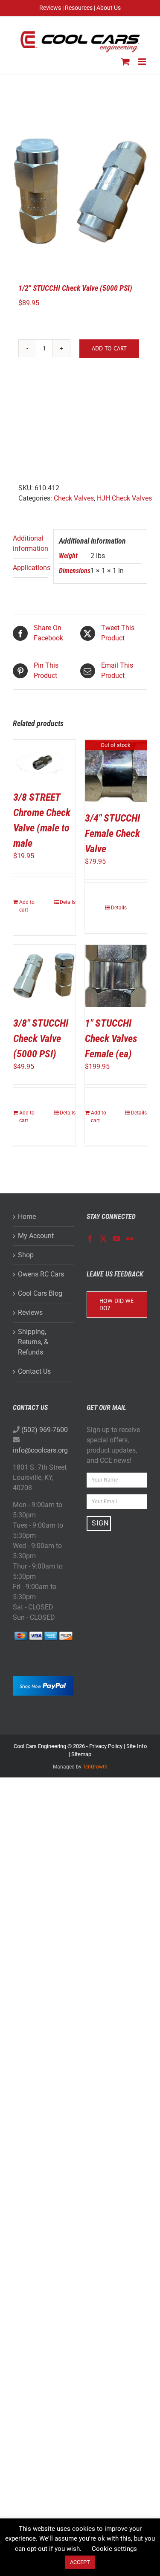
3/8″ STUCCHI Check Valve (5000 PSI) (41, 1039)
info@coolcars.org (40, 1450)
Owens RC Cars (41, 1274)
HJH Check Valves (124, 498)
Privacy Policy (106, 1746)
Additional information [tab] (30, 543)
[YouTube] (116, 1239)
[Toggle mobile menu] (143, 62)
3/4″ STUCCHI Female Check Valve (112, 834)
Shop (26, 1255)
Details (68, 902)
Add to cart (109, 348)
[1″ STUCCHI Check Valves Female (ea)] (116, 976)
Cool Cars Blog (40, 1293)
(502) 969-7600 (45, 1430)
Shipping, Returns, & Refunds (33, 1342)
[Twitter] (103, 1239)
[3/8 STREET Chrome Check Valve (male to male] (44, 760)
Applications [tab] (30, 568)
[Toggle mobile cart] (125, 62)
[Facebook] (90, 1239)
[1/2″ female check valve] (80, 190)
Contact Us (34, 1371)
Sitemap (81, 1754)
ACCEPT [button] (80, 2562)
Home (27, 1217)
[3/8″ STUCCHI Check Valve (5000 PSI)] (44, 976)
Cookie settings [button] (114, 2549)
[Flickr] (130, 1239)
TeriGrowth (95, 1767)
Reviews (30, 1313)
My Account (36, 1236)
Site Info (137, 1746)
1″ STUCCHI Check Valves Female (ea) (111, 1039)
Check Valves (74, 498)
